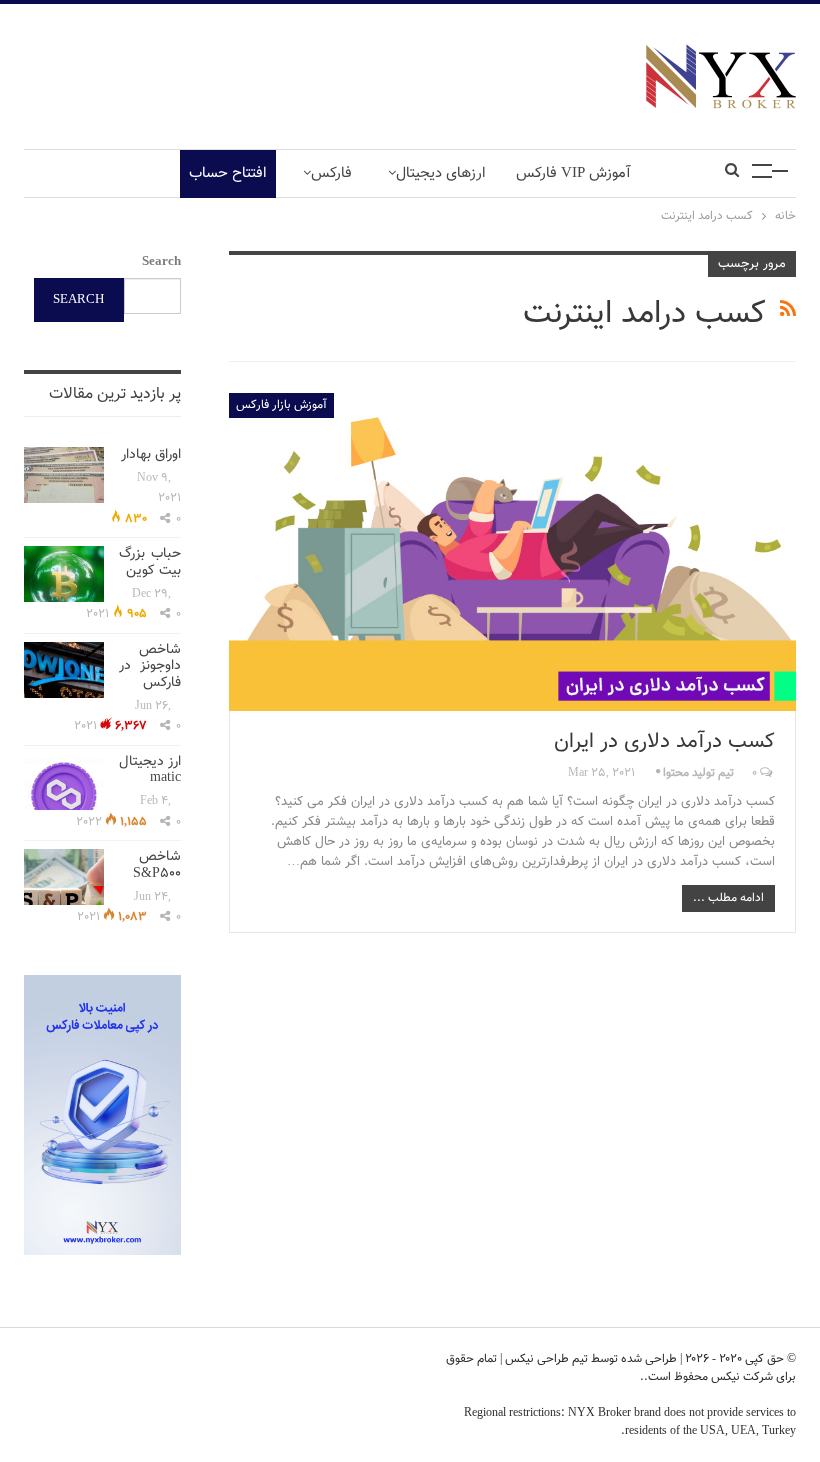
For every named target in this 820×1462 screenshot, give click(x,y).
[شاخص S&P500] (64, 877)
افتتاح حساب (228, 173)
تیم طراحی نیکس (545, 1359)
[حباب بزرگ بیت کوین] (64, 574)
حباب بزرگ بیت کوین (150, 562)
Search (161, 262)
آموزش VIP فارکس (573, 173)
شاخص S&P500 (157, 865)
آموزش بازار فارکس (281, 405)
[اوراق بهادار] (64, 475)
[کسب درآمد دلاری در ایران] (512, 552)
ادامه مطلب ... (728, 898)
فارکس (331, 173)
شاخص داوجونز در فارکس (150, 667)
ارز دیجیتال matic (150, 770)
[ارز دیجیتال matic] (64, 782)
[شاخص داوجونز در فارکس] (64, 670)
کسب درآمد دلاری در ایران (664, 741)
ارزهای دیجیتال (441, 173)
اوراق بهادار (151, 455)
